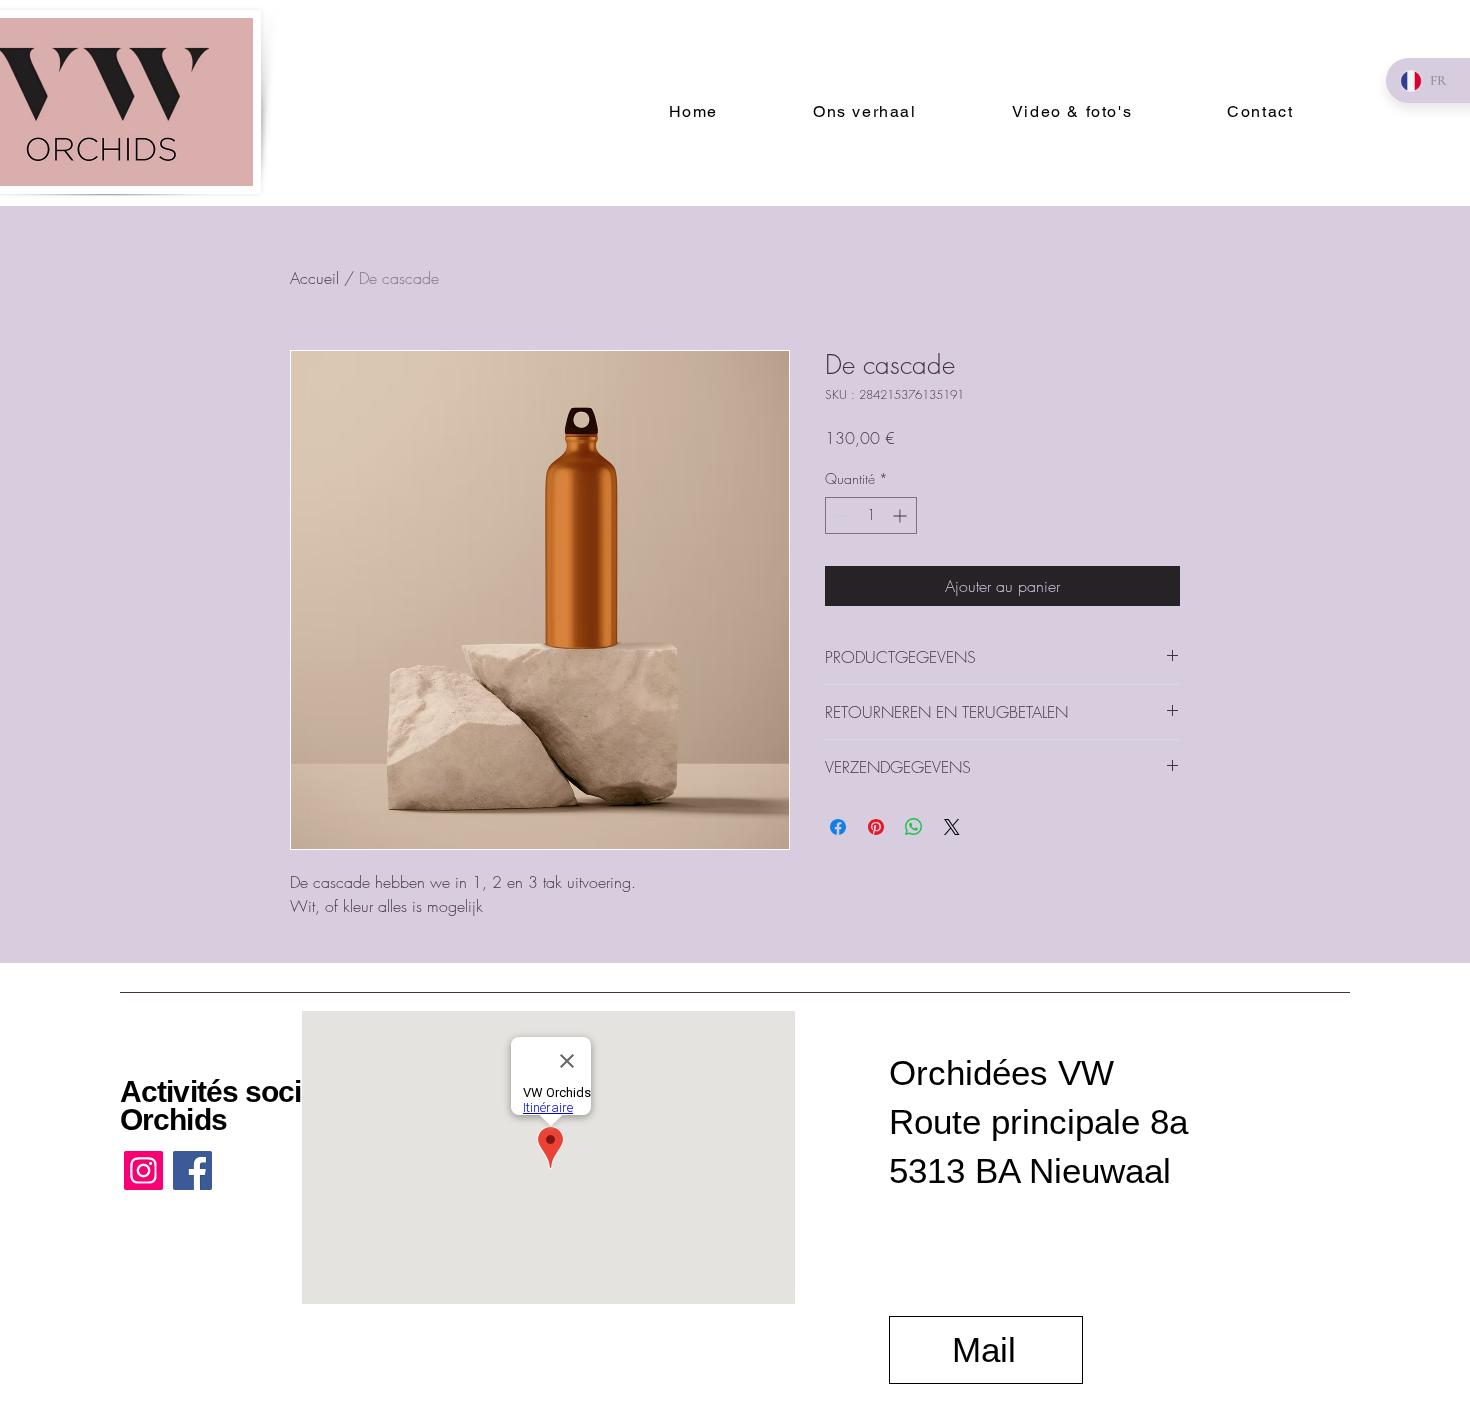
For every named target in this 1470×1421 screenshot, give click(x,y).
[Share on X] (952, 827)
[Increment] (901, 515)
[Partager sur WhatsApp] (914, 827)
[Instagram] (143, 1170)
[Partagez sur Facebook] (838, 827)
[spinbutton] (871, 515)
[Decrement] (840, 515)
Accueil (314, 278)
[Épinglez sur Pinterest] (876, 827)
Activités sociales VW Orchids (265, 1105)
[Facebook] (192, 1170)
